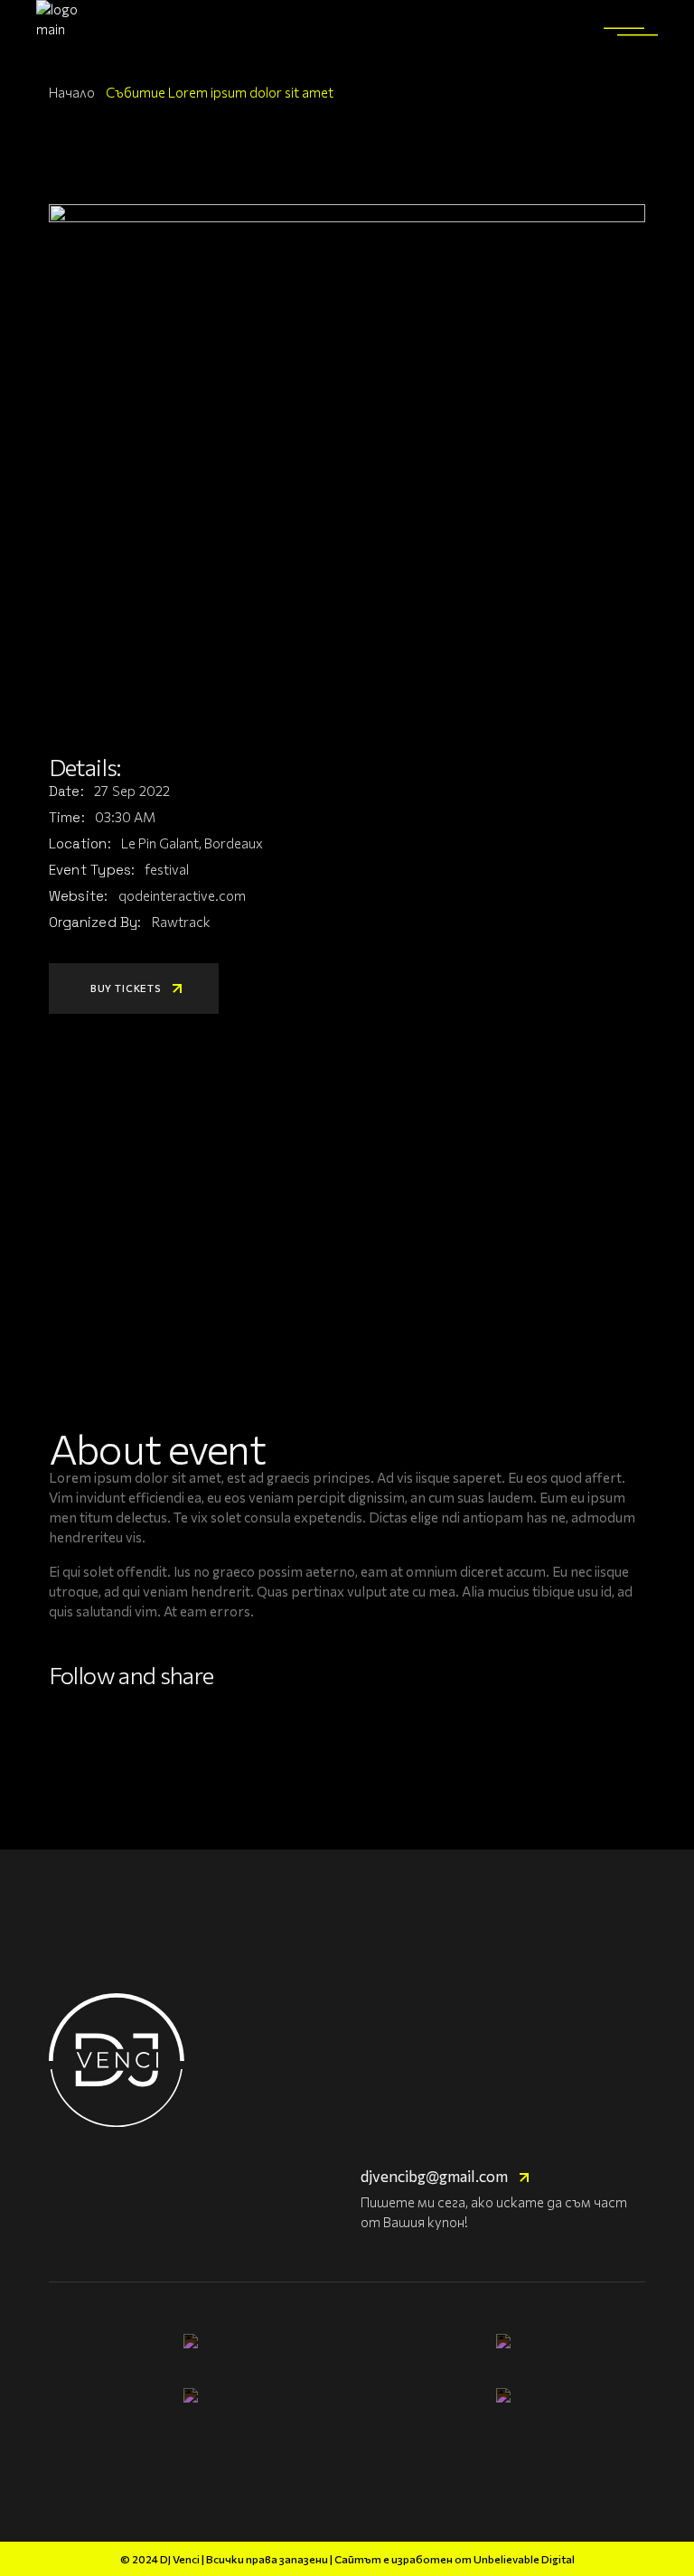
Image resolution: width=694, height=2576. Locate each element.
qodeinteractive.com (182, 895)
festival (167, 869)
